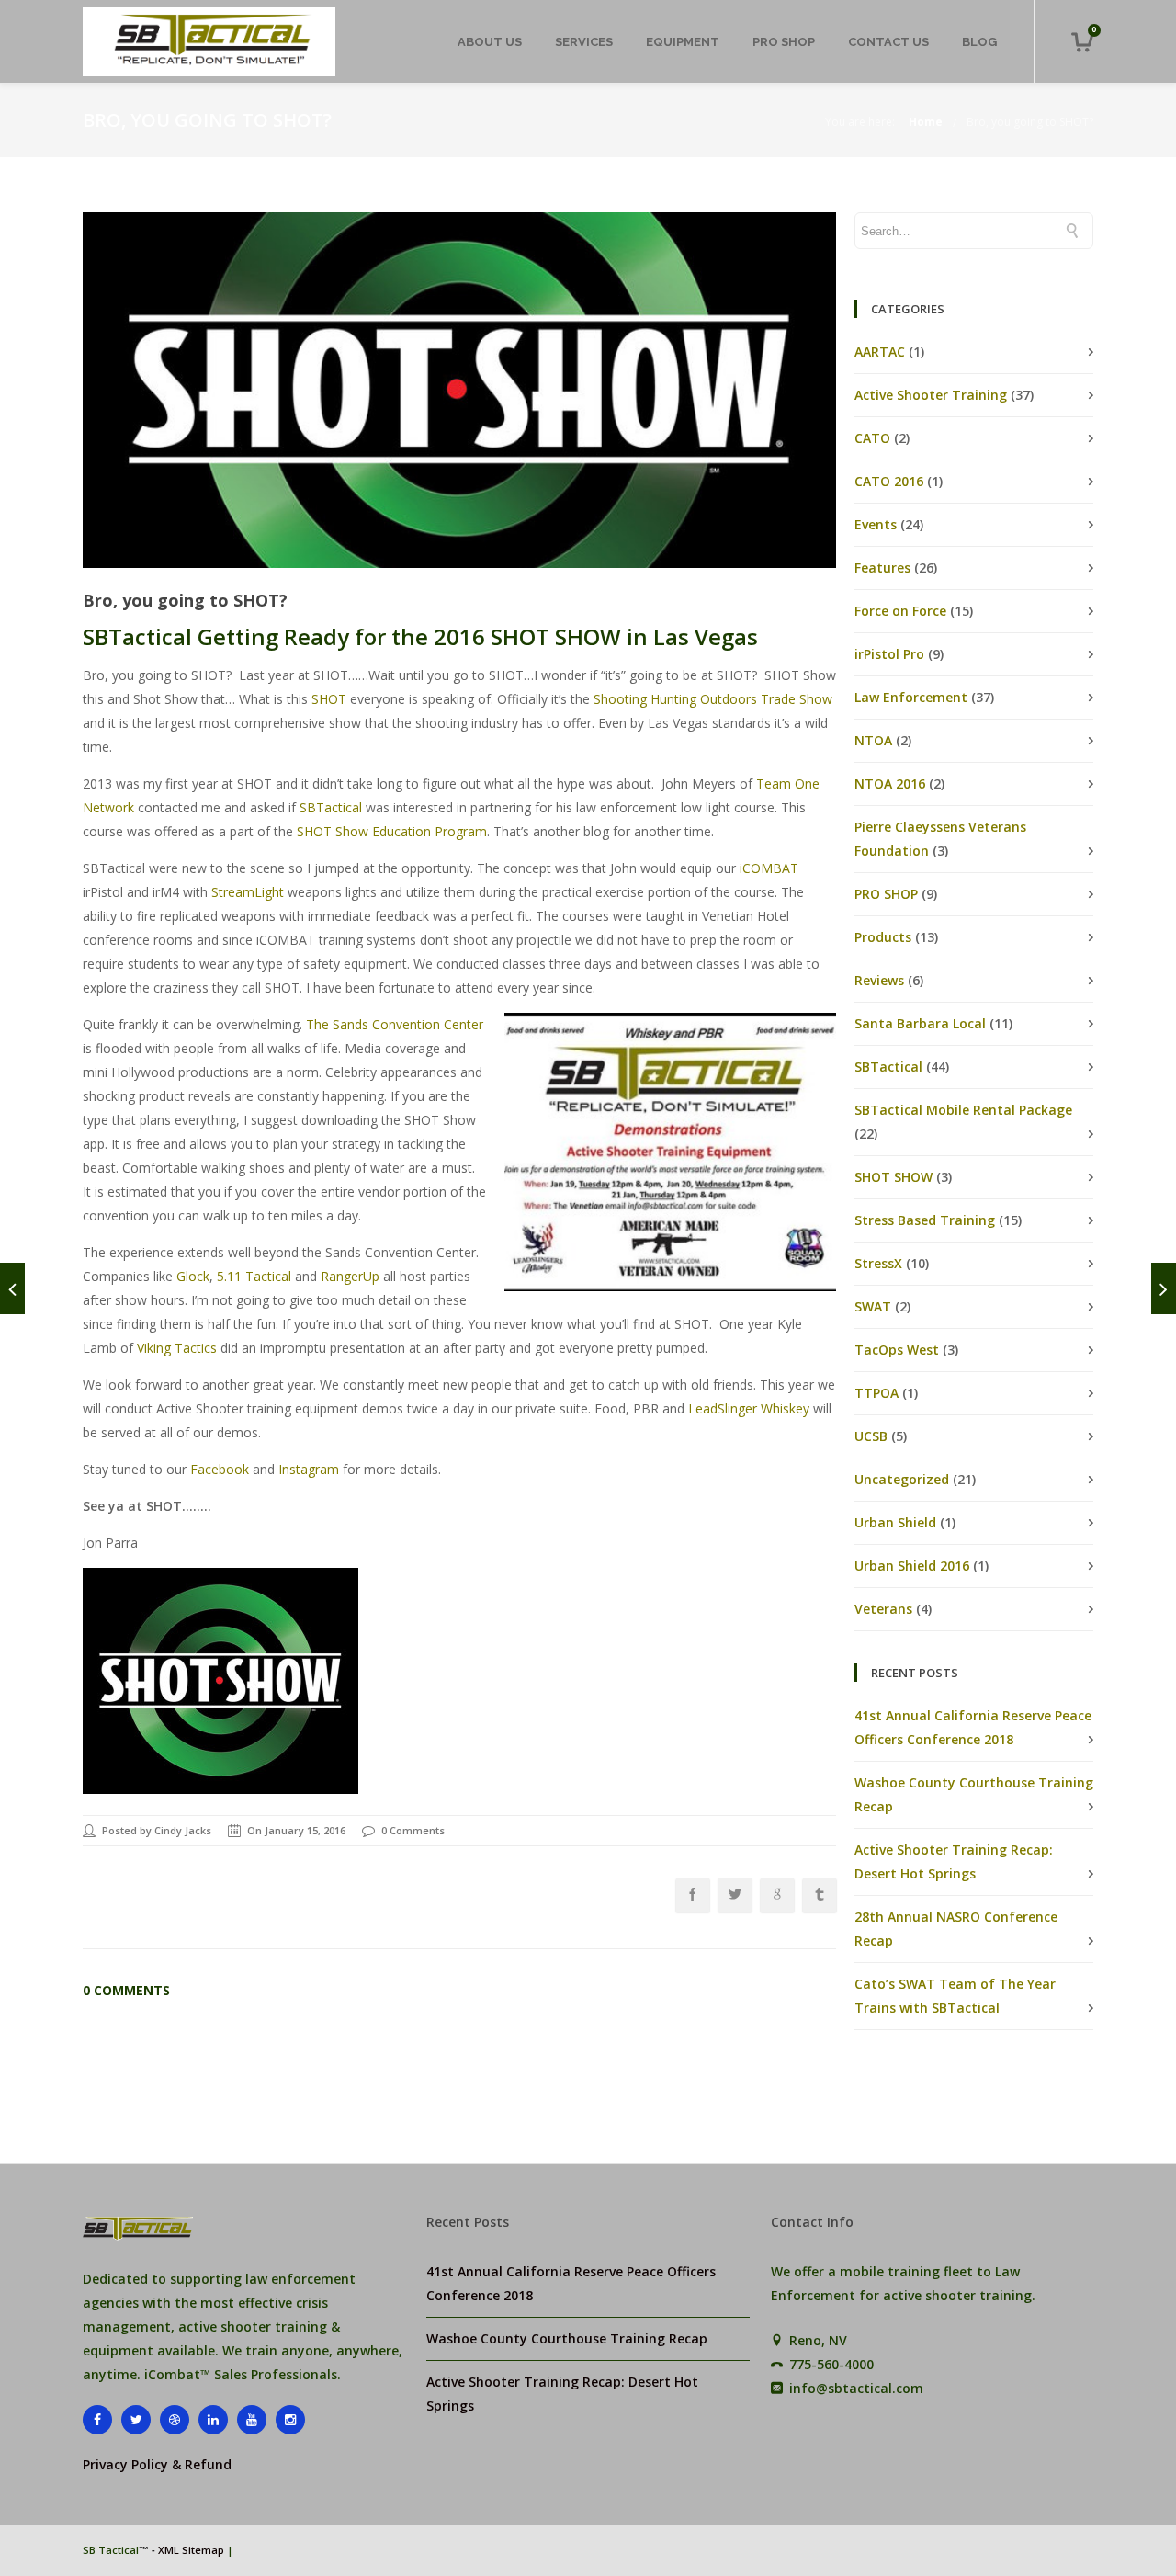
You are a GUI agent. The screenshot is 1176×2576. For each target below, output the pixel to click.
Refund (208, 2464)
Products (883, 937)
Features (882, 567)
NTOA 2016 (890, 783)
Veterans (883, 1609)
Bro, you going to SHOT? (1030, 122)
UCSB (871, 1436)
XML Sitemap (191, 2550)
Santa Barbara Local (920, 1023)
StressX (878, 1263)
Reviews (879, 980)
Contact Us (888, 42)
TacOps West (897, 1350)
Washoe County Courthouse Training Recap (567, 2338)
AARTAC (880, 352)
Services (584, 42)
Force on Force (900, 611)
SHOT (329, 699)
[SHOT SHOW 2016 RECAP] (1164, 1288)
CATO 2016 (889, 481)
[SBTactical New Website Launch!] (12, 1288)
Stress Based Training (925, 1220)
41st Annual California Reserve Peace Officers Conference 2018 (571, 2283)
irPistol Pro (889, 654)
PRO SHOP (784, 42)
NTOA (873, 740)
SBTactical (888, 1067)
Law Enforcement (911, 697)
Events (876, 524)
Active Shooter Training (931, 395)
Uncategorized (902, 1479)
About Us (490, 42)
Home (926, 122)
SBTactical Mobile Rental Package (963, 1110)
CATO (872, 438)
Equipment (683, 42)
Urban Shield (895, 1522)
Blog (979, 42)
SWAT (873, 1306)
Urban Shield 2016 (912, 1566)
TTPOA (876, 1393)
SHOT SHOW (893, 1177)
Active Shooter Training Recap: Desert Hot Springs (562, 2394)
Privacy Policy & (134, 2464)
